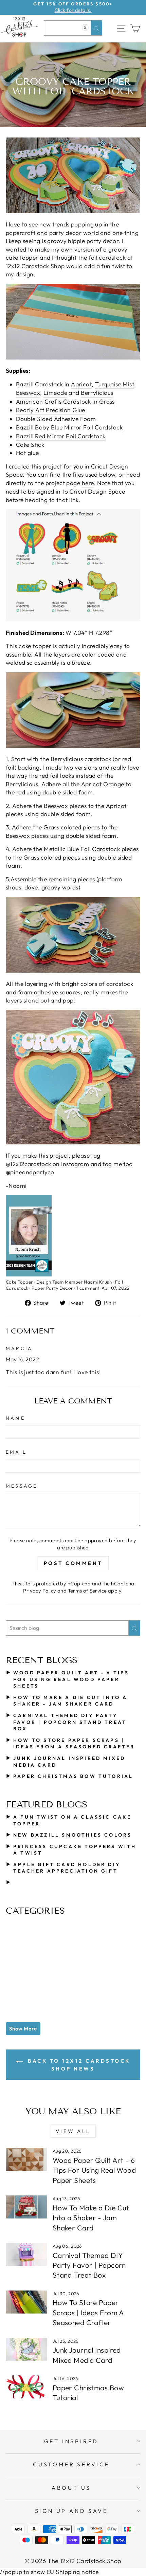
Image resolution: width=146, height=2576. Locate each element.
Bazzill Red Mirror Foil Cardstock (61, 436)
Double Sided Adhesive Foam (56, 419)
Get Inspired (71, 2441)
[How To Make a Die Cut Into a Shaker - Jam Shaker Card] (26, 2207)
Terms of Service (87, 1591)
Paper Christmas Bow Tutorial (73, 1776)
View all (73, 2131)
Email (16, 1452)
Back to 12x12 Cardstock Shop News (78, 2065)
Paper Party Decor (52, 1288)
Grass (107, 402)
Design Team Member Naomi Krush (74, 1282)
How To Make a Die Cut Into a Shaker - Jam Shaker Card (70, 1701)
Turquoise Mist (115, 384)
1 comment (88, 1288)
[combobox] (73, 28)
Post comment (73, 1563)
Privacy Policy (40, 1591)
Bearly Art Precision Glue (51, 410)
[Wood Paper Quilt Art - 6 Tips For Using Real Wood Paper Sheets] (26, 2159)
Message (22, 1486)
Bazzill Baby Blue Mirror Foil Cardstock (69, 427)
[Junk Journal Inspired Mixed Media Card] (26, 2350)
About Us (71, 2488)
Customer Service (71, 2464)
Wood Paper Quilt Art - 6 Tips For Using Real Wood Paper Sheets (71, 1679)
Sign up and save (71, 2511)
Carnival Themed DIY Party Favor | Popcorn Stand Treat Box (70, 1722)
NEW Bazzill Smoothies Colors (72, 1835)
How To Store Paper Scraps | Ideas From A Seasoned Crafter (74, 1744)
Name (15, 1418)
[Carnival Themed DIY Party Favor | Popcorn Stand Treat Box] (26, 2255)
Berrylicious (97, 393)
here (88, 483)
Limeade (55, 393)
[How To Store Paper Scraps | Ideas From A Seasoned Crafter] (26, 2302)
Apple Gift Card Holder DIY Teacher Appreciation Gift (67, 1868)
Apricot (81, 384)
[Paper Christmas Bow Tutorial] (26, 2387)
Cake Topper (20, 1282)
